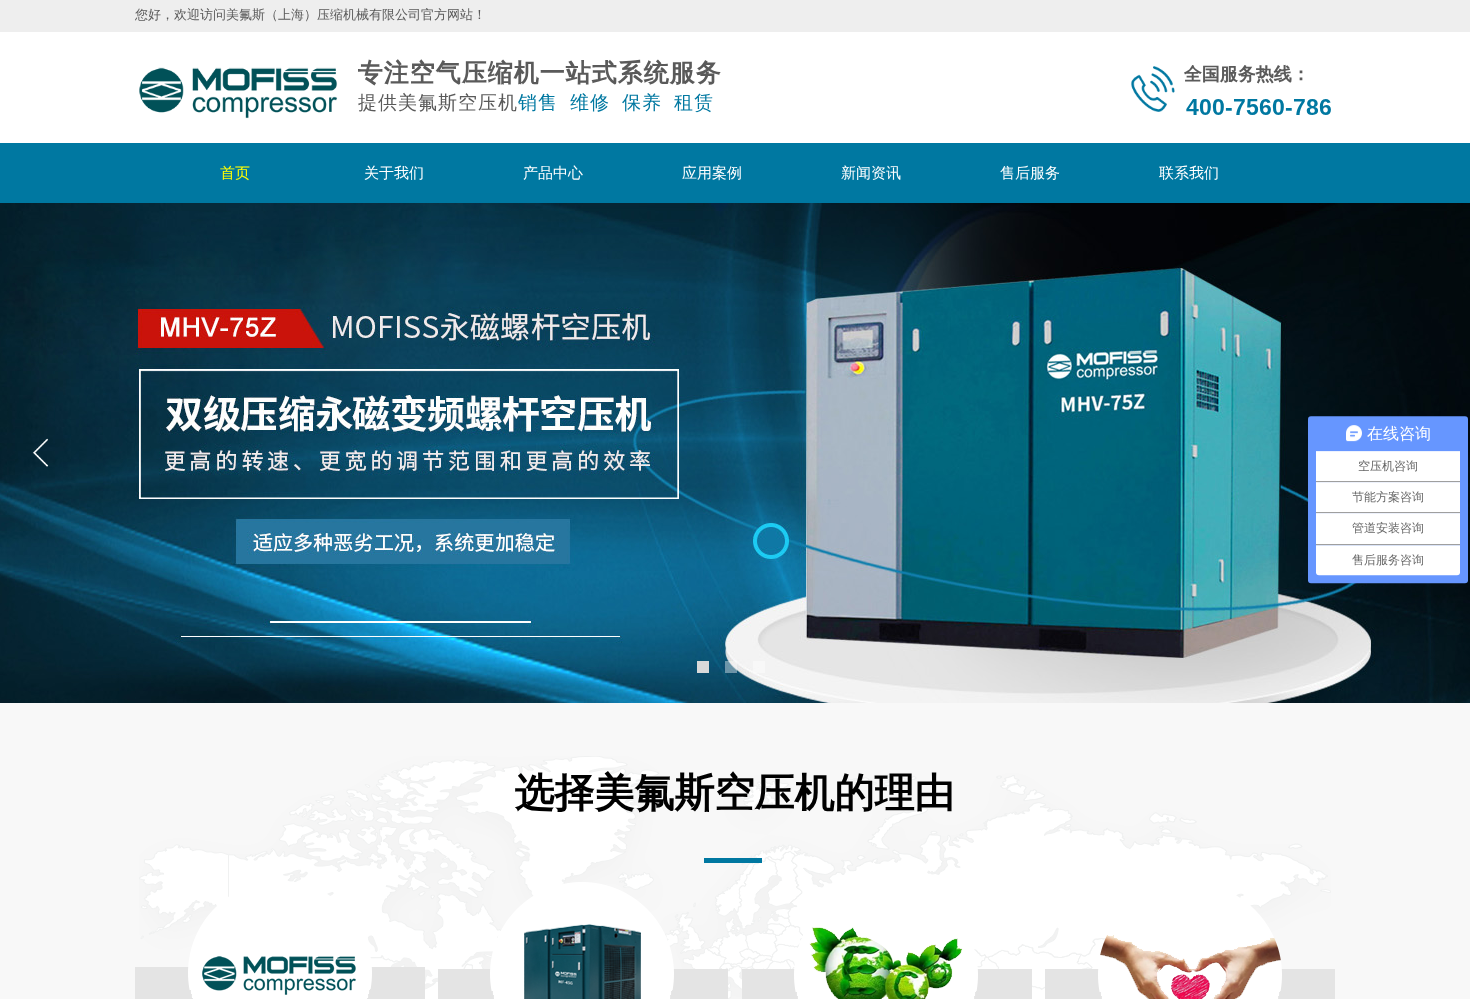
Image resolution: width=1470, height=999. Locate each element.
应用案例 (712, 172)
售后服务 (1030, 172)
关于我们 (394, 172)
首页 (235, 172)
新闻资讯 (871, 172)
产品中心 (553, 172)
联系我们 (1189, 172)
